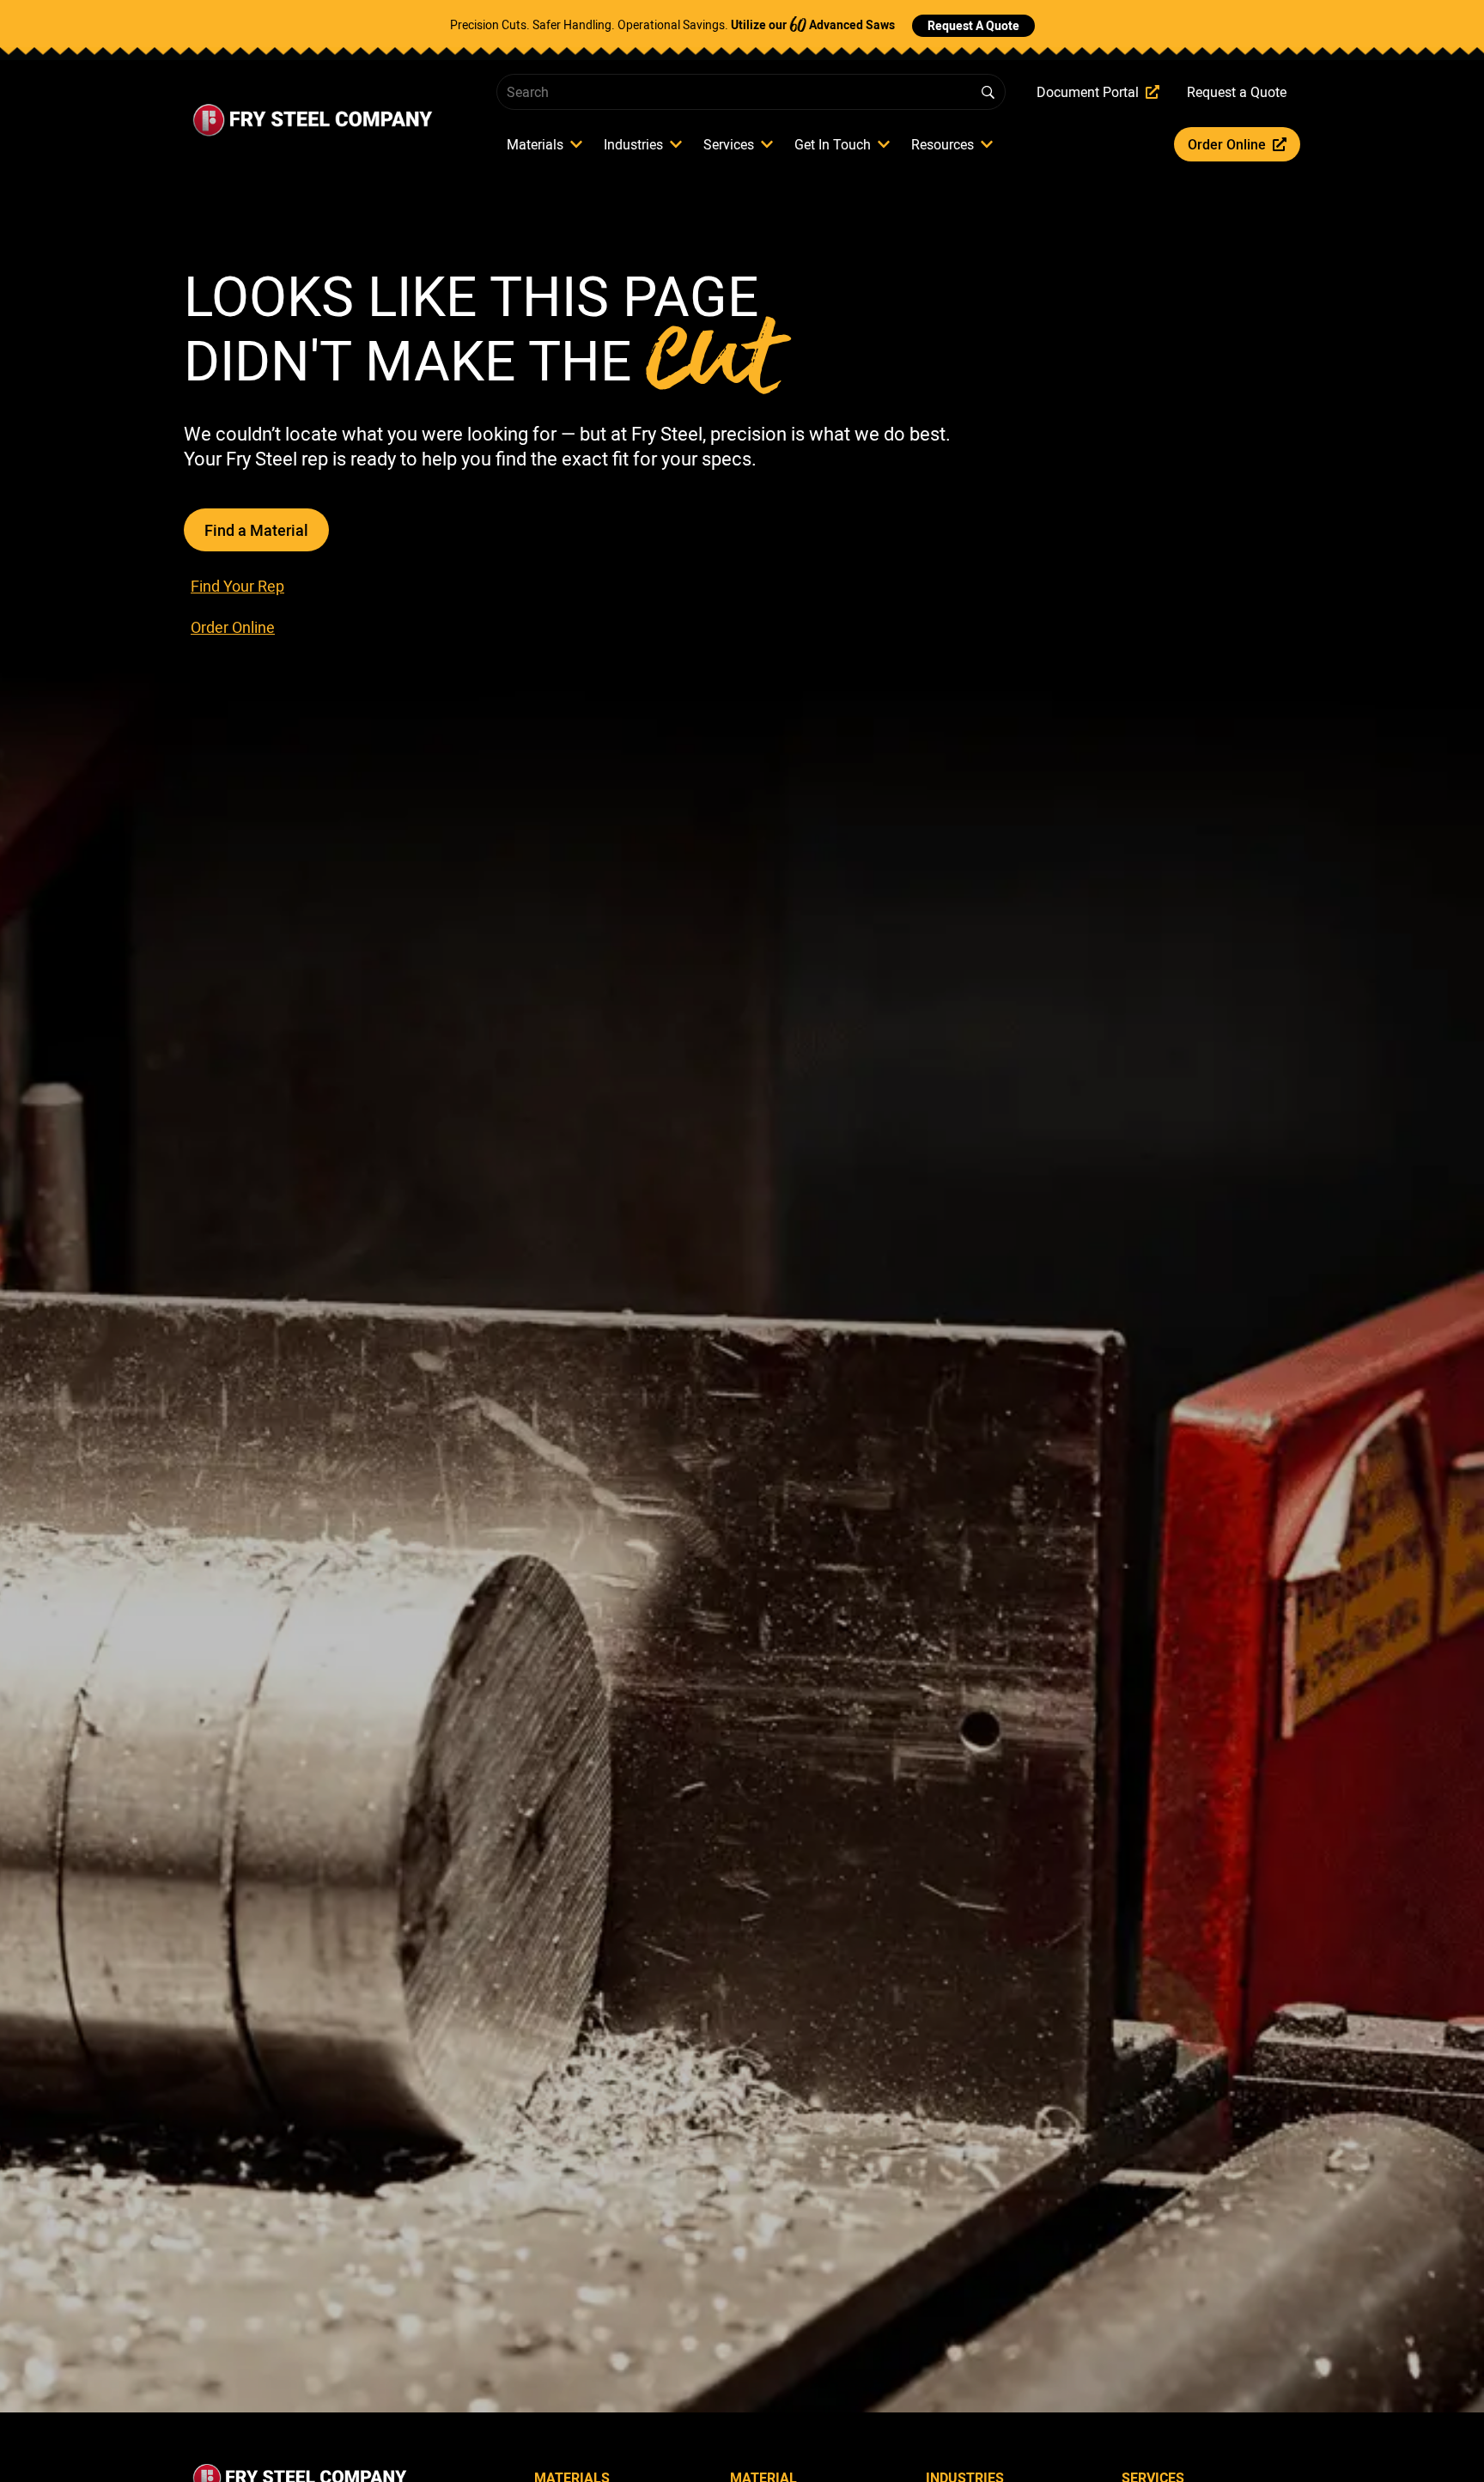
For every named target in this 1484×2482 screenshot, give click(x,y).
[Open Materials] (576, 144)
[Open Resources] (987, 144)
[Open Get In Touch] (884, 144)
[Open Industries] (676, 144)
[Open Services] (767, 144)
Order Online (233, 627)
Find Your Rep (237, 586)
